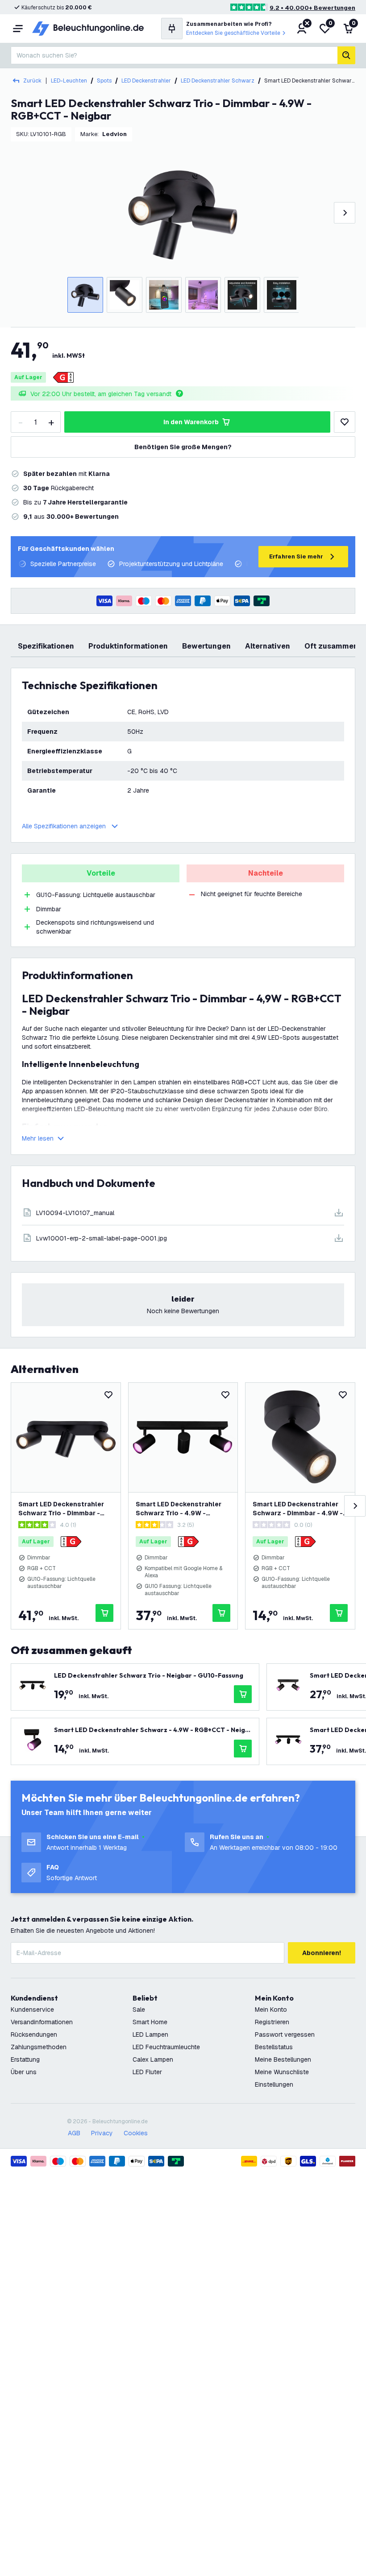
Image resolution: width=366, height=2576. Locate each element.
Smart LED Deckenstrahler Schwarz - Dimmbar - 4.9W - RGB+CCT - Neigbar (298, 1509)
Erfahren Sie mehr (296, 556)
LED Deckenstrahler (146, 81)
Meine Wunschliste (282, 2072)
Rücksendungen (34, 2034)
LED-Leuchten (69, 81)
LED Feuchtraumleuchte (166, 2047)
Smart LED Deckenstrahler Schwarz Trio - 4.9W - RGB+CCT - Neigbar (179, 1509)
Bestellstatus (274, 2047)
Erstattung (25, 2059)
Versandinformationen (42, 2022)
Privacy (102, 2133)
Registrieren (272, 2022)
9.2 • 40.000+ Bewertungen (312, 8)
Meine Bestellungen (283, 2059)
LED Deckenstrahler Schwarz (218, 81)
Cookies (136, 2133)
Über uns (24, 2072)
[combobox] (174, 55)
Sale (139, 2010)
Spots (104, 81)
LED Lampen (150, 2034)
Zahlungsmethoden (39, 2047)
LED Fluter (147, 2072)
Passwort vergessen (285, 2034)
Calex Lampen (153, 2059)
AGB (74, 2133)
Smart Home (150, 2022)
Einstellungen (274, 2084)
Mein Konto (271, 2010)
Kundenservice (32, 2010)
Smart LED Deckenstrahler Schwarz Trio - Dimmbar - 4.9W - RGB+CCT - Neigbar (61, 1509)
